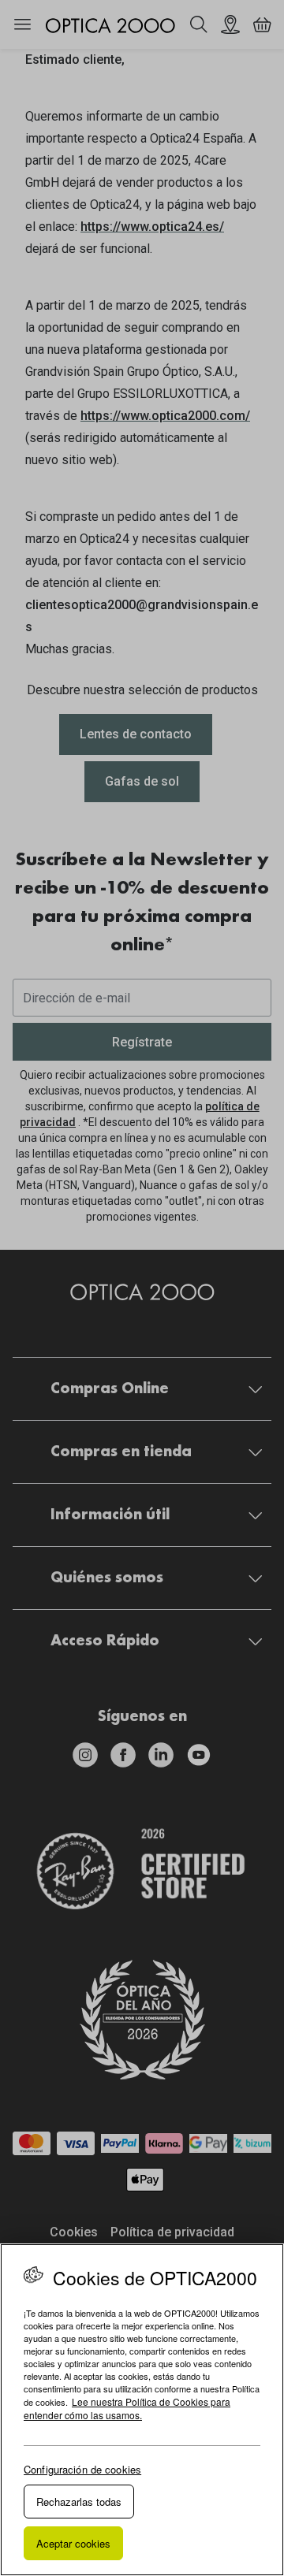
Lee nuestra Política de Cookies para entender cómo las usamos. (127, 2408)
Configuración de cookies (82, 2469)
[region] (142, 2410)
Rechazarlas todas (79, 2502)
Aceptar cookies (73, 2543)
